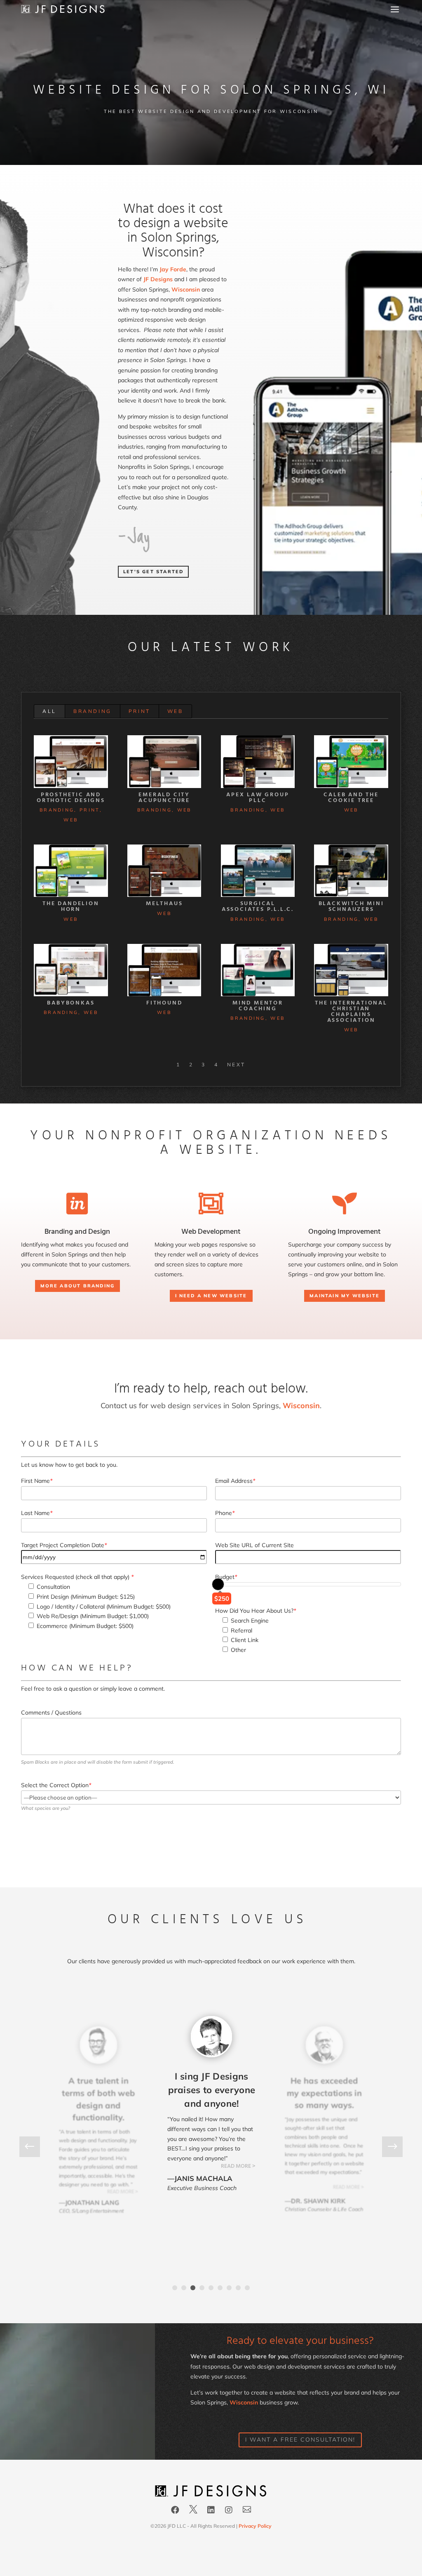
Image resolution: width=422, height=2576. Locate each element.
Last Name (37, 1513)
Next (236, 1065)
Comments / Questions (51, 1713)
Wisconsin (186, 289)
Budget (226, 1577)
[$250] (218, 1584)
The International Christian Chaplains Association (351, 1012)
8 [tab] (238, 2288)
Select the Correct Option (56, 1785)
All (49, 711)
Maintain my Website (345, 1296)
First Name (37, 1481)
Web (175, 711)
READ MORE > (123, 2192)
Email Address (235, 1481)
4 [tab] (202, 2288)
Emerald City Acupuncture (164, 798)
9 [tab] (247, 2288)
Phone (225, 1513)
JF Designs (158, 279)
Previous (36, 2147)
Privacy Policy (255, 2526)
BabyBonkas (71, 1003)
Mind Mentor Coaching (258, 1006)
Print (139, 711)
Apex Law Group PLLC (258, 798)
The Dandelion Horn (71, 907)
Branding (93, 711)
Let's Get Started (153, 572)
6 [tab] (220, 2288)
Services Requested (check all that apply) (77, 1577)
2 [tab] (184, 2288)
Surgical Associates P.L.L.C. (258, 907)
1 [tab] (175, 2288)
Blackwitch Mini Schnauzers (351, 907)
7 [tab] (229, 2288)
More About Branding (78, 1286)
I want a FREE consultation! (300, 2440)
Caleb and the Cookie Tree (351, 798)
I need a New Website (211, 1296)
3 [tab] (193, 2288)
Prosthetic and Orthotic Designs (71, 798)
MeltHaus (164, 904)
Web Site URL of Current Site (254, 1545)
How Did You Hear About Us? (256, 1611)
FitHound (164, 1003)
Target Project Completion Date (64, 1545)
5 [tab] (211, 2288)
